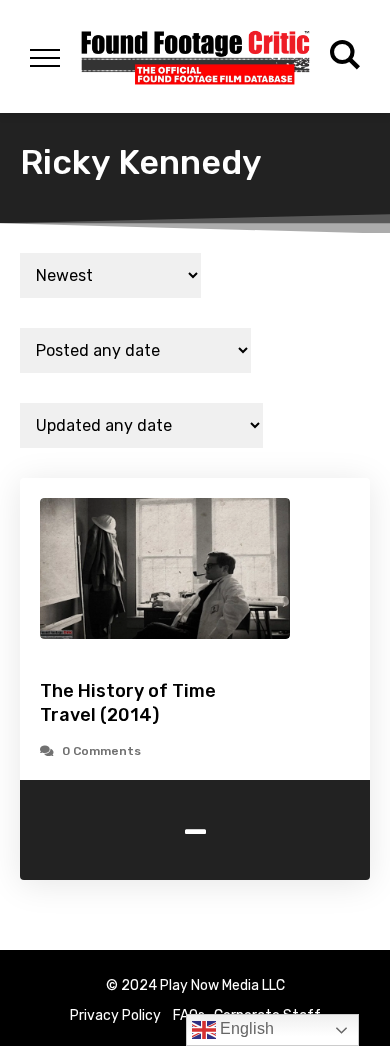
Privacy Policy (115, 1015)
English (245, 1028)
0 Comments (101, 751)
